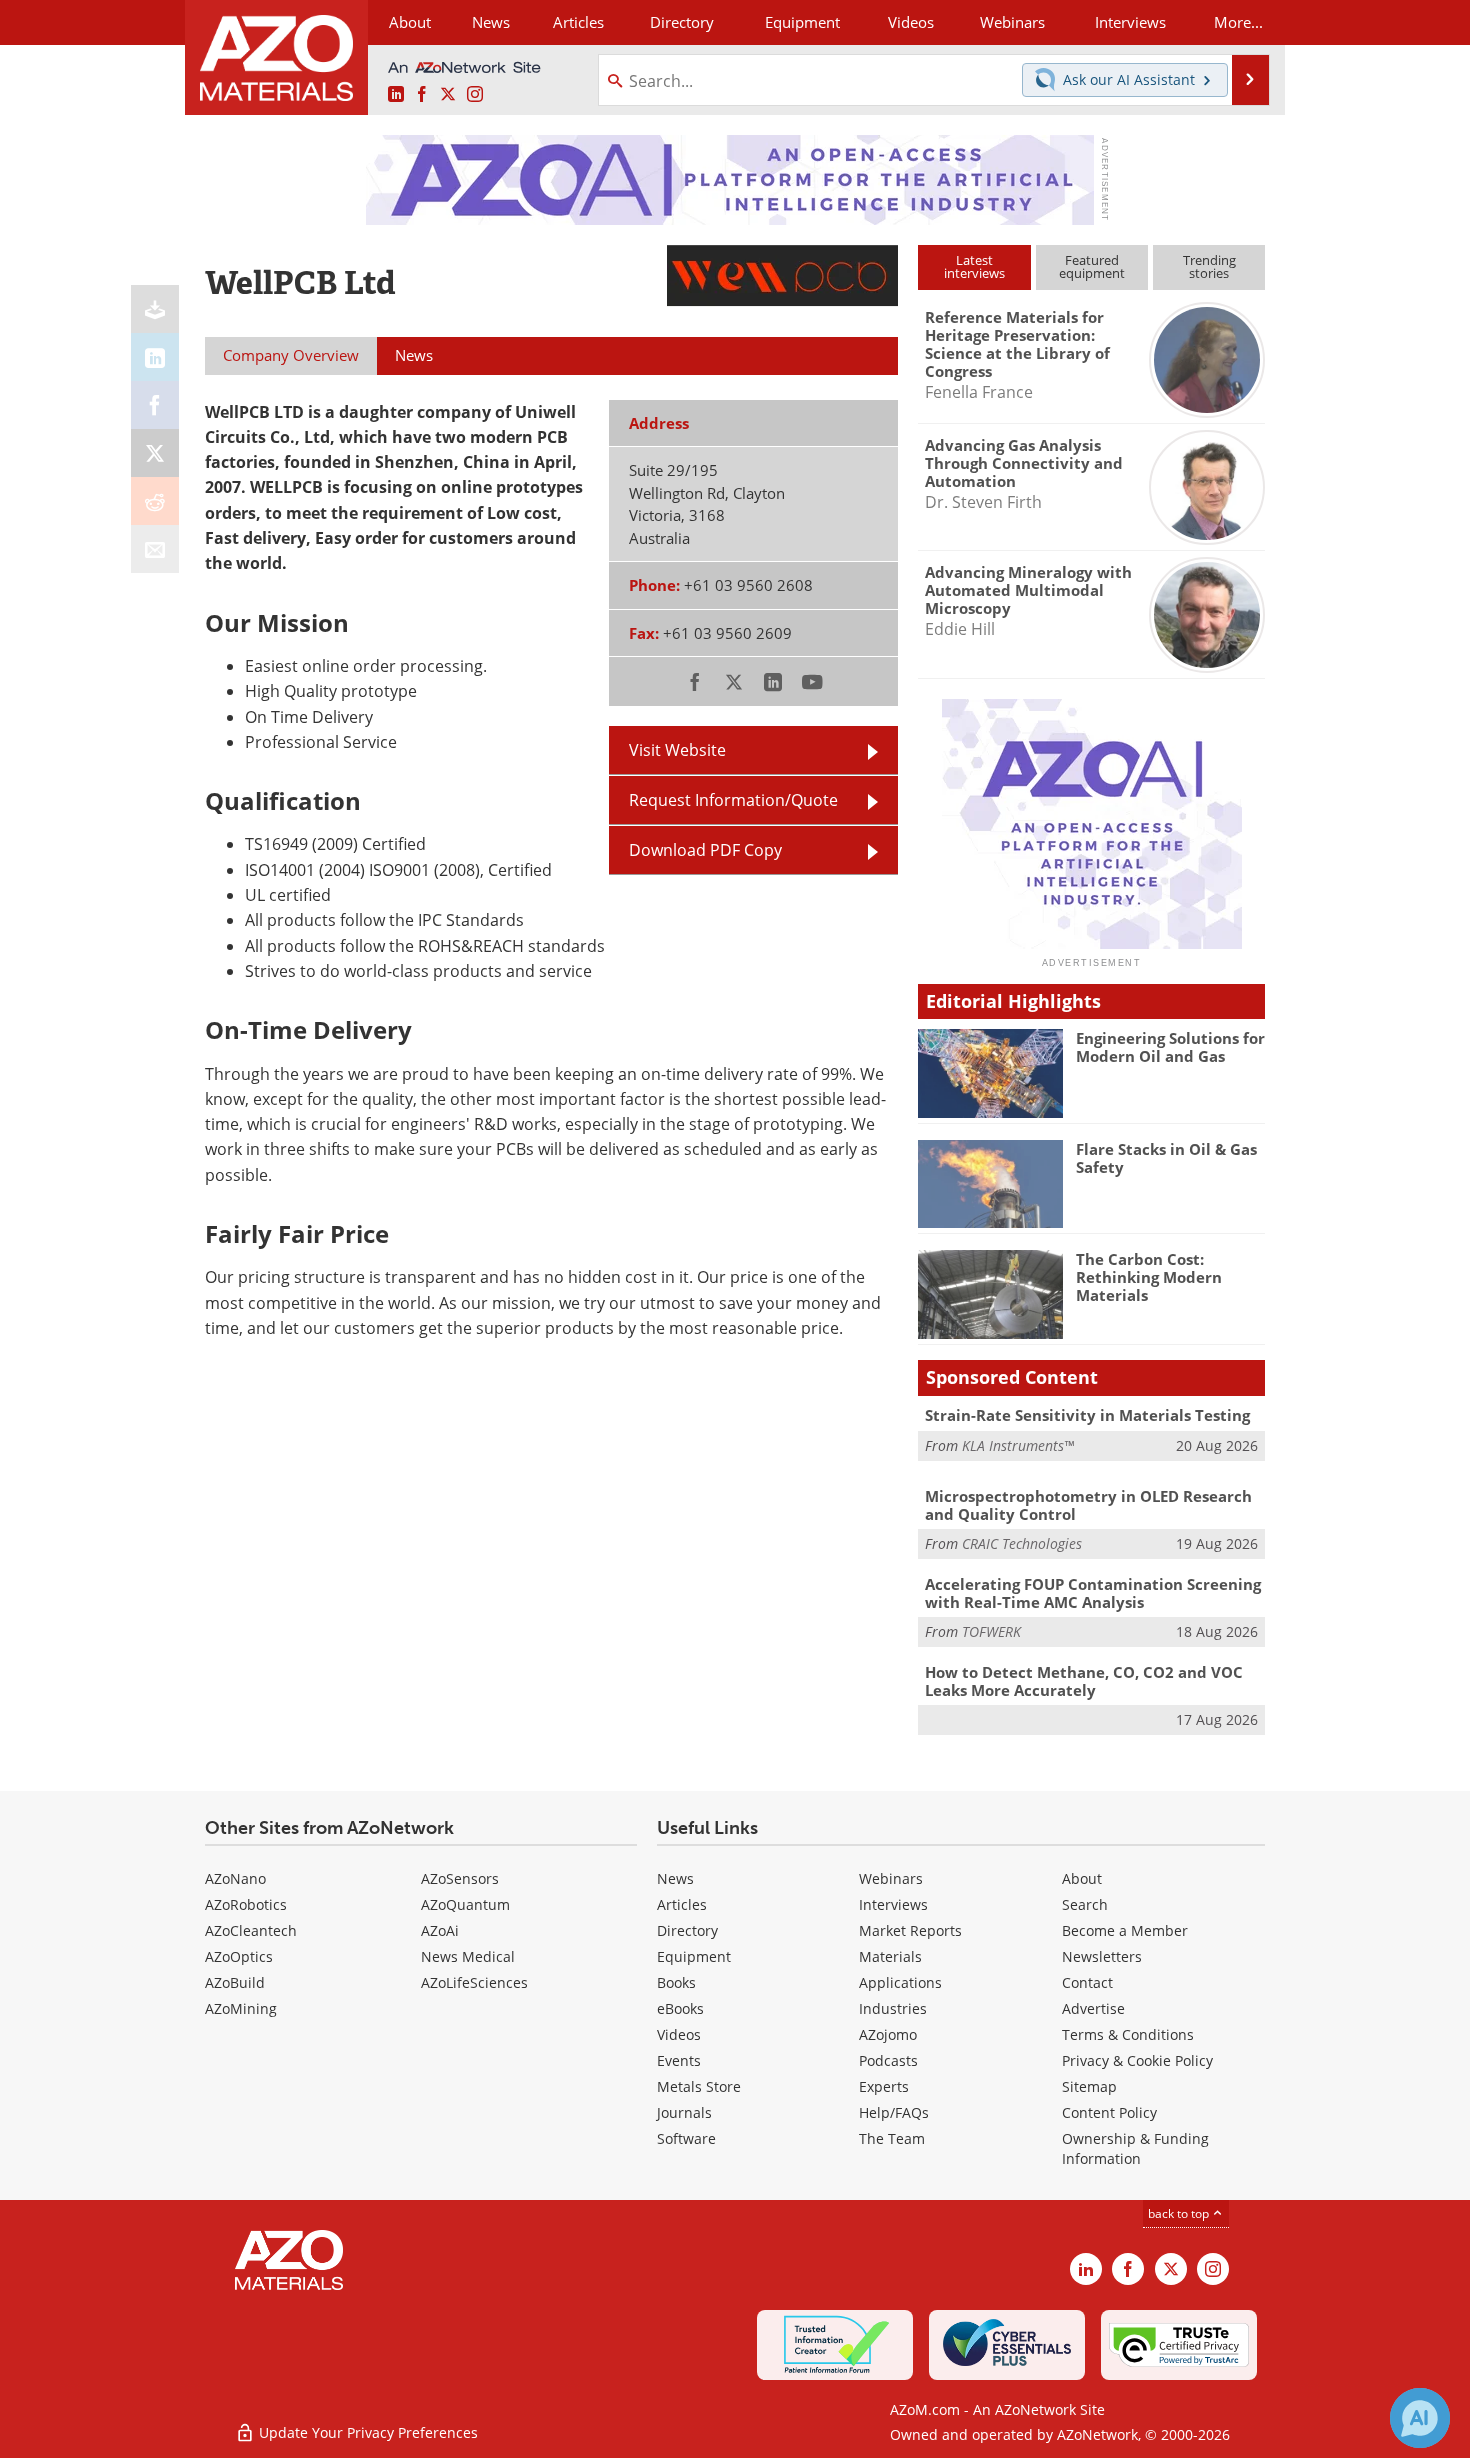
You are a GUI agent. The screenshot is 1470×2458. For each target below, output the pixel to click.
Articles (682, 1904)
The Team (892, 2138)
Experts (884, 2086)
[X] (155, 453)
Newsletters (1102, 1956)
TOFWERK (991, 1631)
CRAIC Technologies (1022, 1543)
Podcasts (888, 2060)
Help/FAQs (894, 2112)
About (1082, 1878)
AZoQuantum (465, 1904)
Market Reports (910, 1930)
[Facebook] (155, 405)
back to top (1180, 2213)
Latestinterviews (974, 266)
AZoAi (440, 1930)
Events (679, 2060)
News (675, 1878)
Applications (900, 1982)
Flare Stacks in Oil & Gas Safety (1166, 1158)
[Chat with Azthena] (1420, 2418)
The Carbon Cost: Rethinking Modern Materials (1149, 1277)
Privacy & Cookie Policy (1137, 2060)
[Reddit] (155, 501)
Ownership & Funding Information (1135, 2148)
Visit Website (677, 750)
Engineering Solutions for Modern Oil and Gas (1170, 1047)
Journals (684, 2112)
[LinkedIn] (155, 357)
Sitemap (1089, 2086)
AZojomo (888, 2034)
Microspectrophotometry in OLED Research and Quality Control (1088, 1505)
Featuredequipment (1092, 266)
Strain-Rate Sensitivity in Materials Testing (1087, 1415)
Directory (682, 22)
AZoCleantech (251, 1930)
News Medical (468, 1956)
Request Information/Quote (733, 800)
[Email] (155, 549)
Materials (890, 1956)
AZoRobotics (246, 1904)
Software (686, 2138)
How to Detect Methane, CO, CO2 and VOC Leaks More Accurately (1084, 1681)
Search (1085, 1904)
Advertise (1093, 2008)
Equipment (694, 1956)
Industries (893, 2008)
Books (676, 1982)
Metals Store (699, 2086)
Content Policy (1109, 2112)
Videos (679, 2034)
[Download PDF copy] (155, 309)
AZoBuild (235, 1982)
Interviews (893, 1904)
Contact (1087, 1982)
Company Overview (291, 355)
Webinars (891, 1878)
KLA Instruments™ (1018, 1445)
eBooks (680, 2008)
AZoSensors (460, 1878)
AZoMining (241, 2008)
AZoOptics (239, 1956)
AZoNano (235, 1878)
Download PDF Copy (705, 850)
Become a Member (1125, 1930)
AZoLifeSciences (474, 1982)
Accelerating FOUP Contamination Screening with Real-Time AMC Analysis (1093, 1593)
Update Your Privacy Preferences (366, 2432)
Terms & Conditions (1128, 2034)
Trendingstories (1209, 266)
